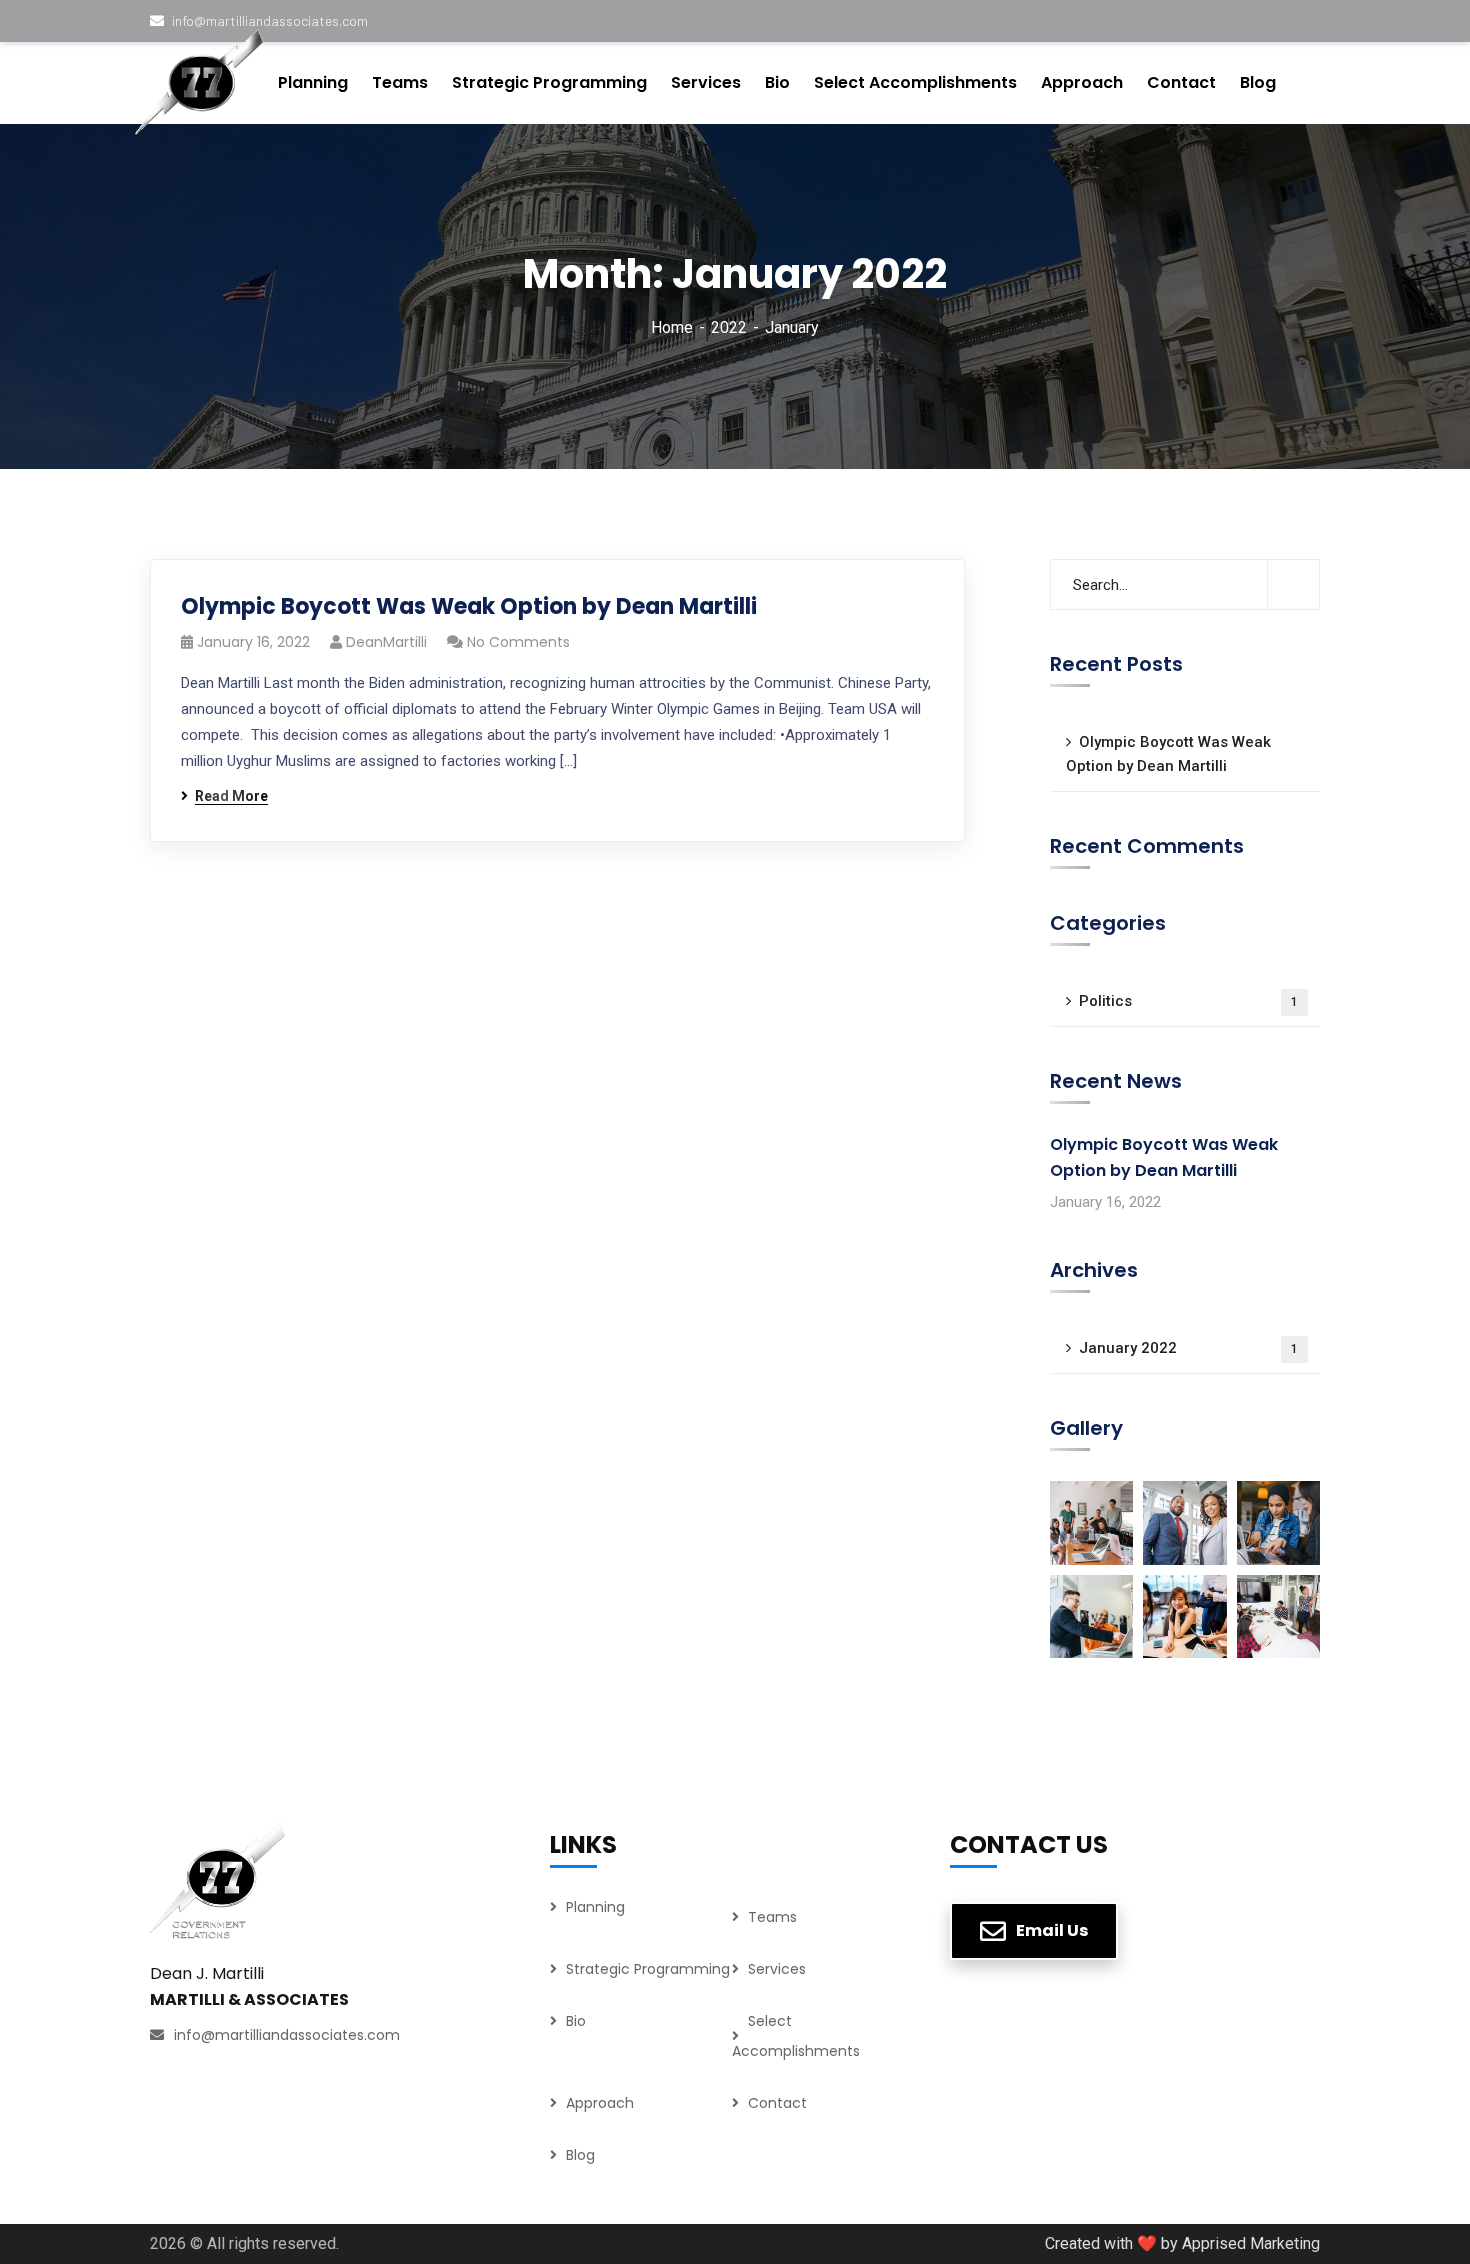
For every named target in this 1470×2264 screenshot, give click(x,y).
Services (777, 1969)
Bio (576, 2021)
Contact (777, 2103)
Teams (772, 1917)
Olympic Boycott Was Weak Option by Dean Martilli (469, 606)
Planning (595, 1907)
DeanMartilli (386, 642)
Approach (600, 2103)
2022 (729, 327)
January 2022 (1188, 1348)
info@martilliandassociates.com (287, 2035)
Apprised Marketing (1251, 2243)
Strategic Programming (648, 1969)
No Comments (518, 642)
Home (672, 327)
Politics (1188, 1001)
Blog (580, 2155)
